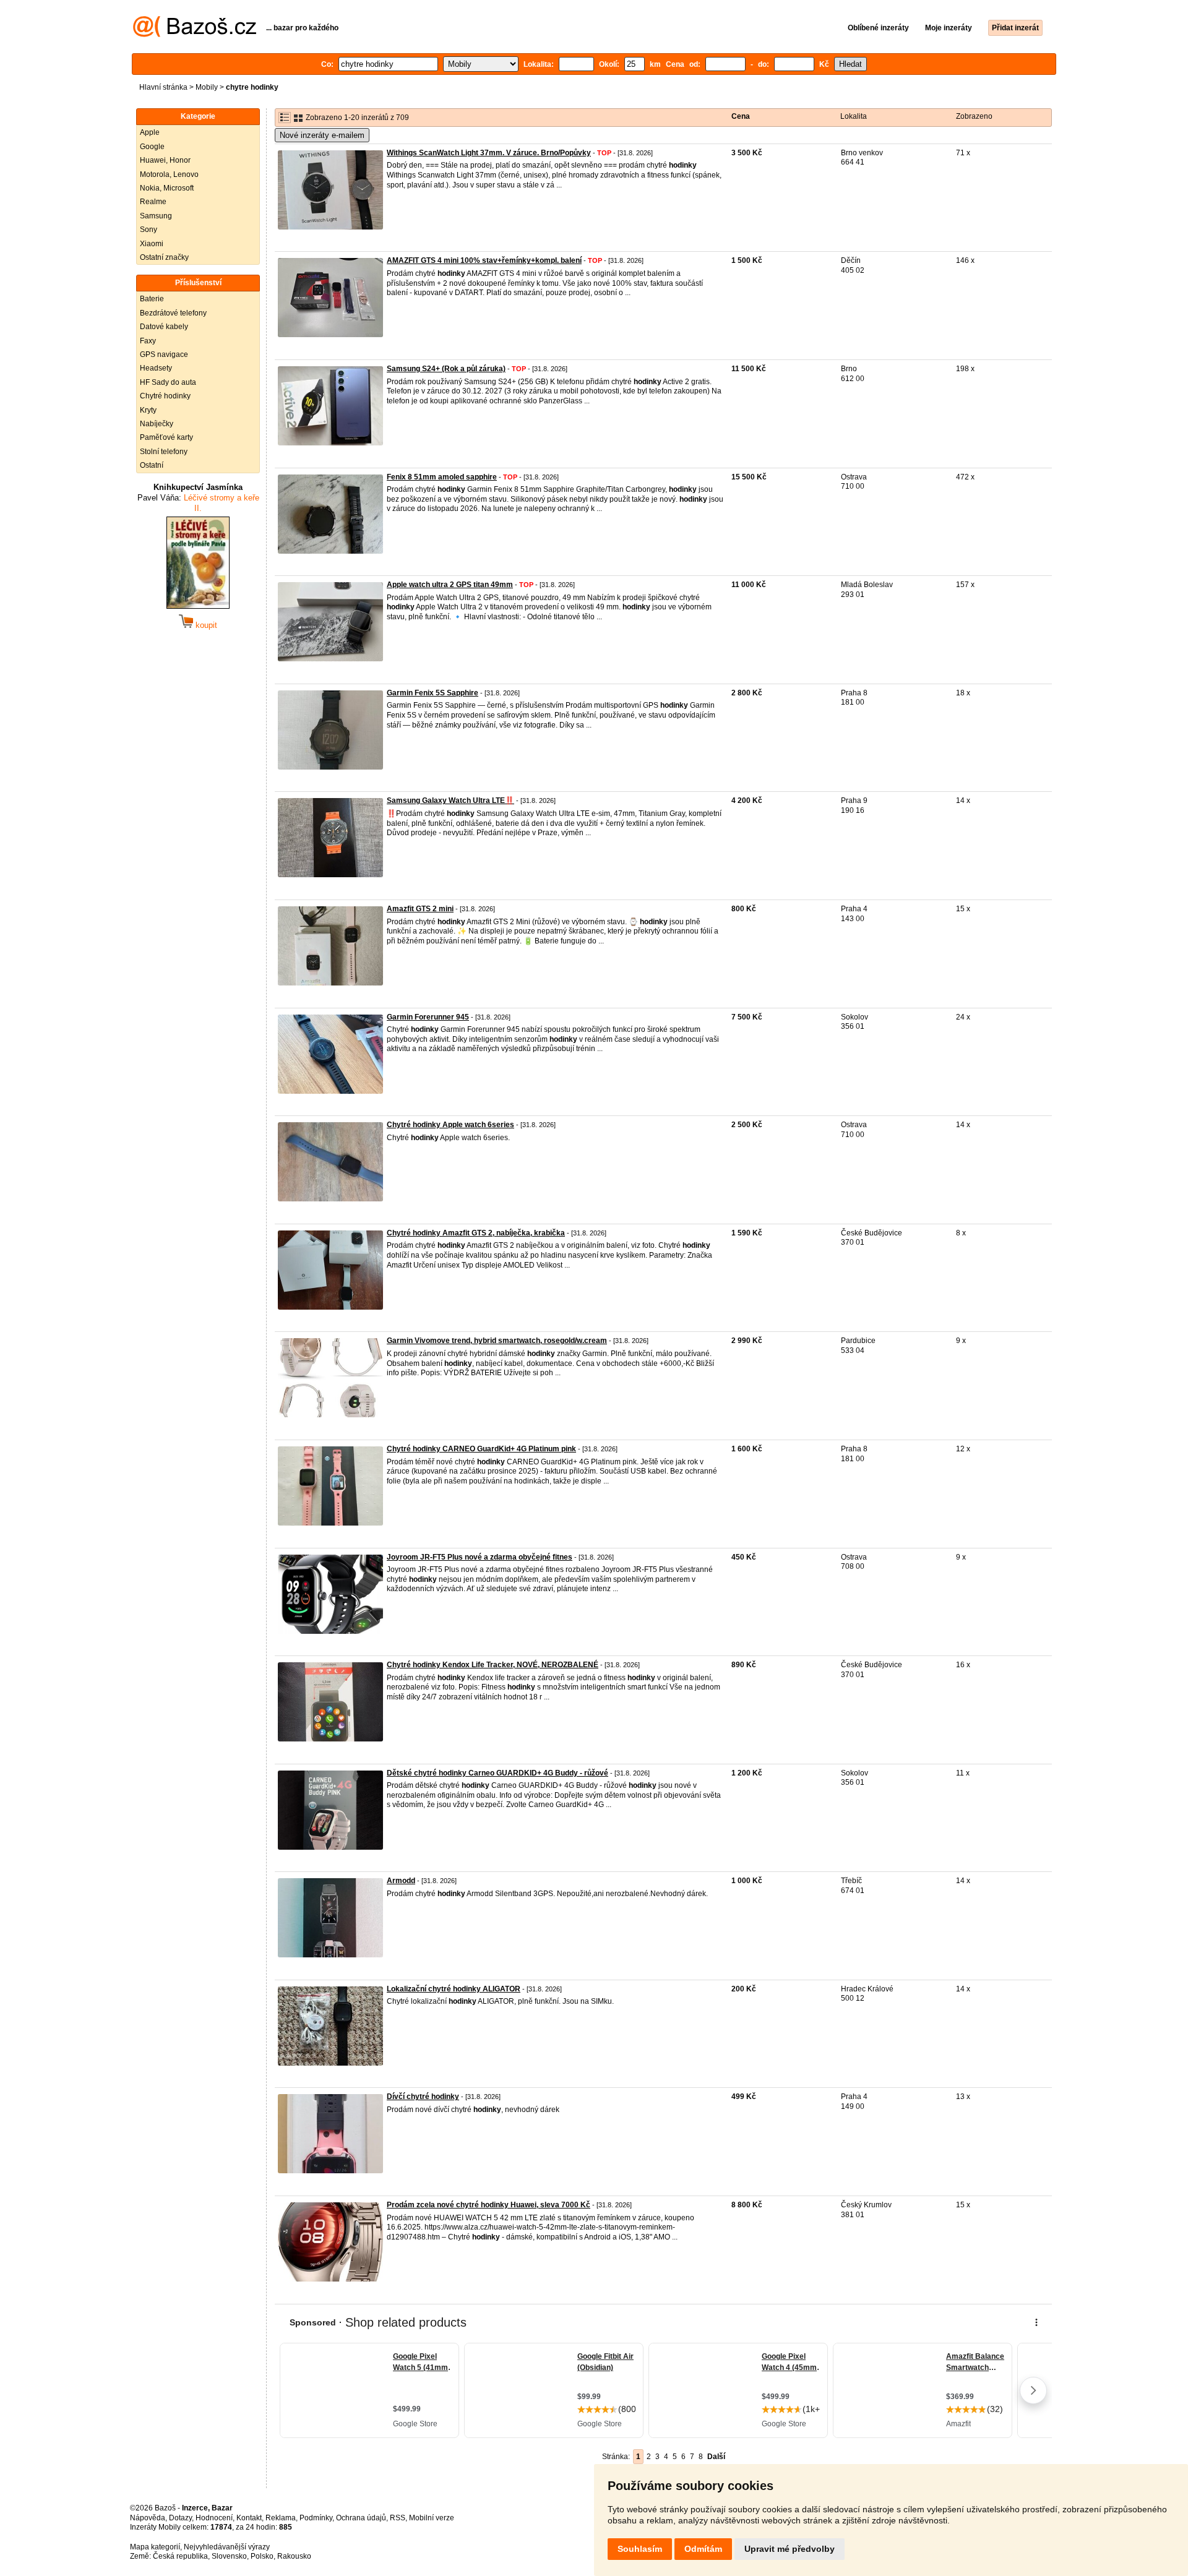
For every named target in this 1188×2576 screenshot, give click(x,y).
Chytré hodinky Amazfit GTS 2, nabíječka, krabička (476, 1233)
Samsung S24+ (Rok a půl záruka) (446, 369)
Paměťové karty (166, 437)
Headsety (156, 368)
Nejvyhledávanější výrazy (227, 2547)
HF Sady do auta (168, 382)
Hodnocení (214, 2518)
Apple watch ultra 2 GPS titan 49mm (450, 585)
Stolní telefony (164, 452)
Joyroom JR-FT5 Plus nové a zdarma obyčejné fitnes (480, 1557)
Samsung (156, 216)
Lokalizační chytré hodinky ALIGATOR (454, 1989)
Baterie (152, 299)
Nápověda (148, 2518)
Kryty (148, 410)
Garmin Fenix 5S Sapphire (433, 693)
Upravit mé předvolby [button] (790, 2549)
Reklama (281, 2518)
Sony (148, 230)
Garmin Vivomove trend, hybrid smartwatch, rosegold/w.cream (497, 1341)
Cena (741, 116)
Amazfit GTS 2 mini (420, 909)
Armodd (401, 1881)
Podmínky (316, 2518)
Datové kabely (164, 327)
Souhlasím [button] (640, 2549)
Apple (150, 132)
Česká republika (180, 2556)
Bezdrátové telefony (173, 313)
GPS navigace (164, 354)
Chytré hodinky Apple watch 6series (450, 1125)
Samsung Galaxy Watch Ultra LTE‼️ (450, 801)
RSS (398, 2518)
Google (152, 147)
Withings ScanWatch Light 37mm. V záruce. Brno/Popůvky (489, 153)
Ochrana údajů (361, 2518)
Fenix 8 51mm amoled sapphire (442, 477)
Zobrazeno (974, 116)
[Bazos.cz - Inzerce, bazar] (195, 35)
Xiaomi (152, 244)
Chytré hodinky (165, 396)
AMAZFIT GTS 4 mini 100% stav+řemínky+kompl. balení (484, 260)
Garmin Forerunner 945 (428, 1017)
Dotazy (180, 2518)
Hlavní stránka (163, 87)
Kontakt (249, 2518)
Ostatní (152, 465)
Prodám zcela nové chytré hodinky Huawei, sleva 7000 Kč (489, 2205)
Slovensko (229, 2556)
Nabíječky (157, 424)
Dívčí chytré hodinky (423, 2097)
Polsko (262, 2556)
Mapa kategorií (155, 2547)
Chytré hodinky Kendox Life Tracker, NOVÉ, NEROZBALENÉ (493, 1665)
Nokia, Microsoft (167, 188)
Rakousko (294, 2556)
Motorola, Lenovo (169, 174)
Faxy (148, 341)
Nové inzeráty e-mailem (322, 135)
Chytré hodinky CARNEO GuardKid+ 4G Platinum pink (481, 1449)
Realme (153, 202)
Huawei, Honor (165, 160)
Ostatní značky (164, 257)
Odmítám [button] (703, 2549)
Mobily (207, 87)
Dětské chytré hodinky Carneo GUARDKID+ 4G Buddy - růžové (497, 1773)
